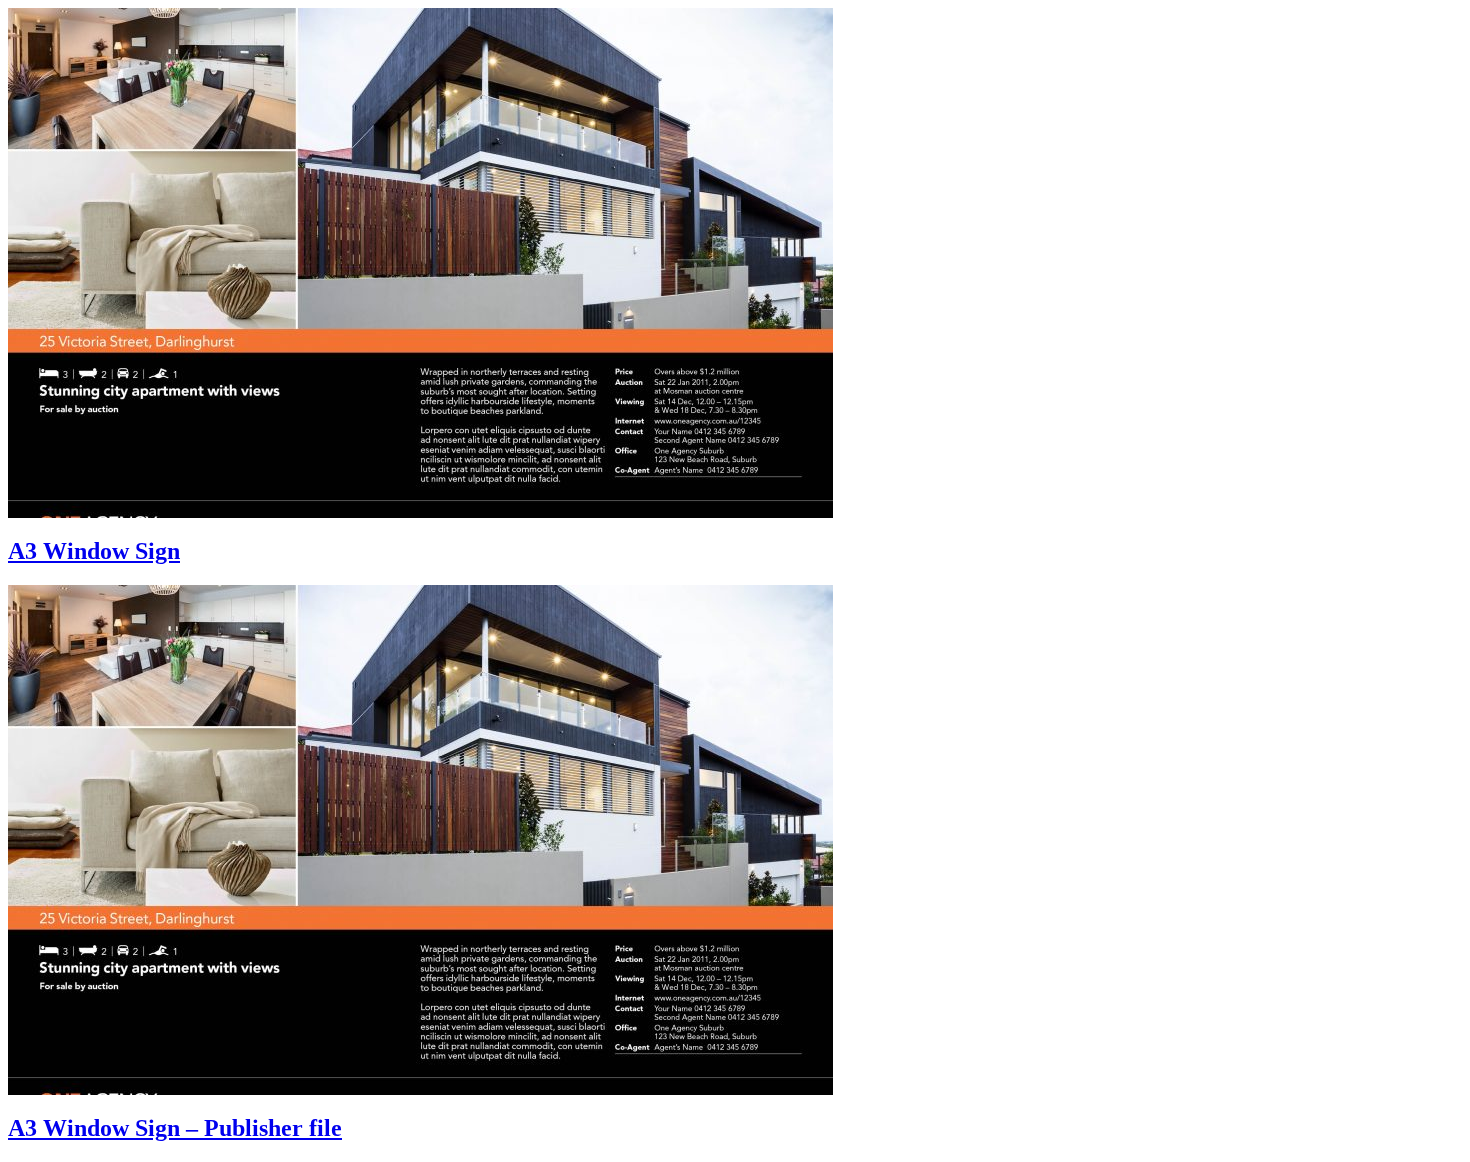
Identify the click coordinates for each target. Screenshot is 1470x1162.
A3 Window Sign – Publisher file (175, 1128)
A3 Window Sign (94, 551)
